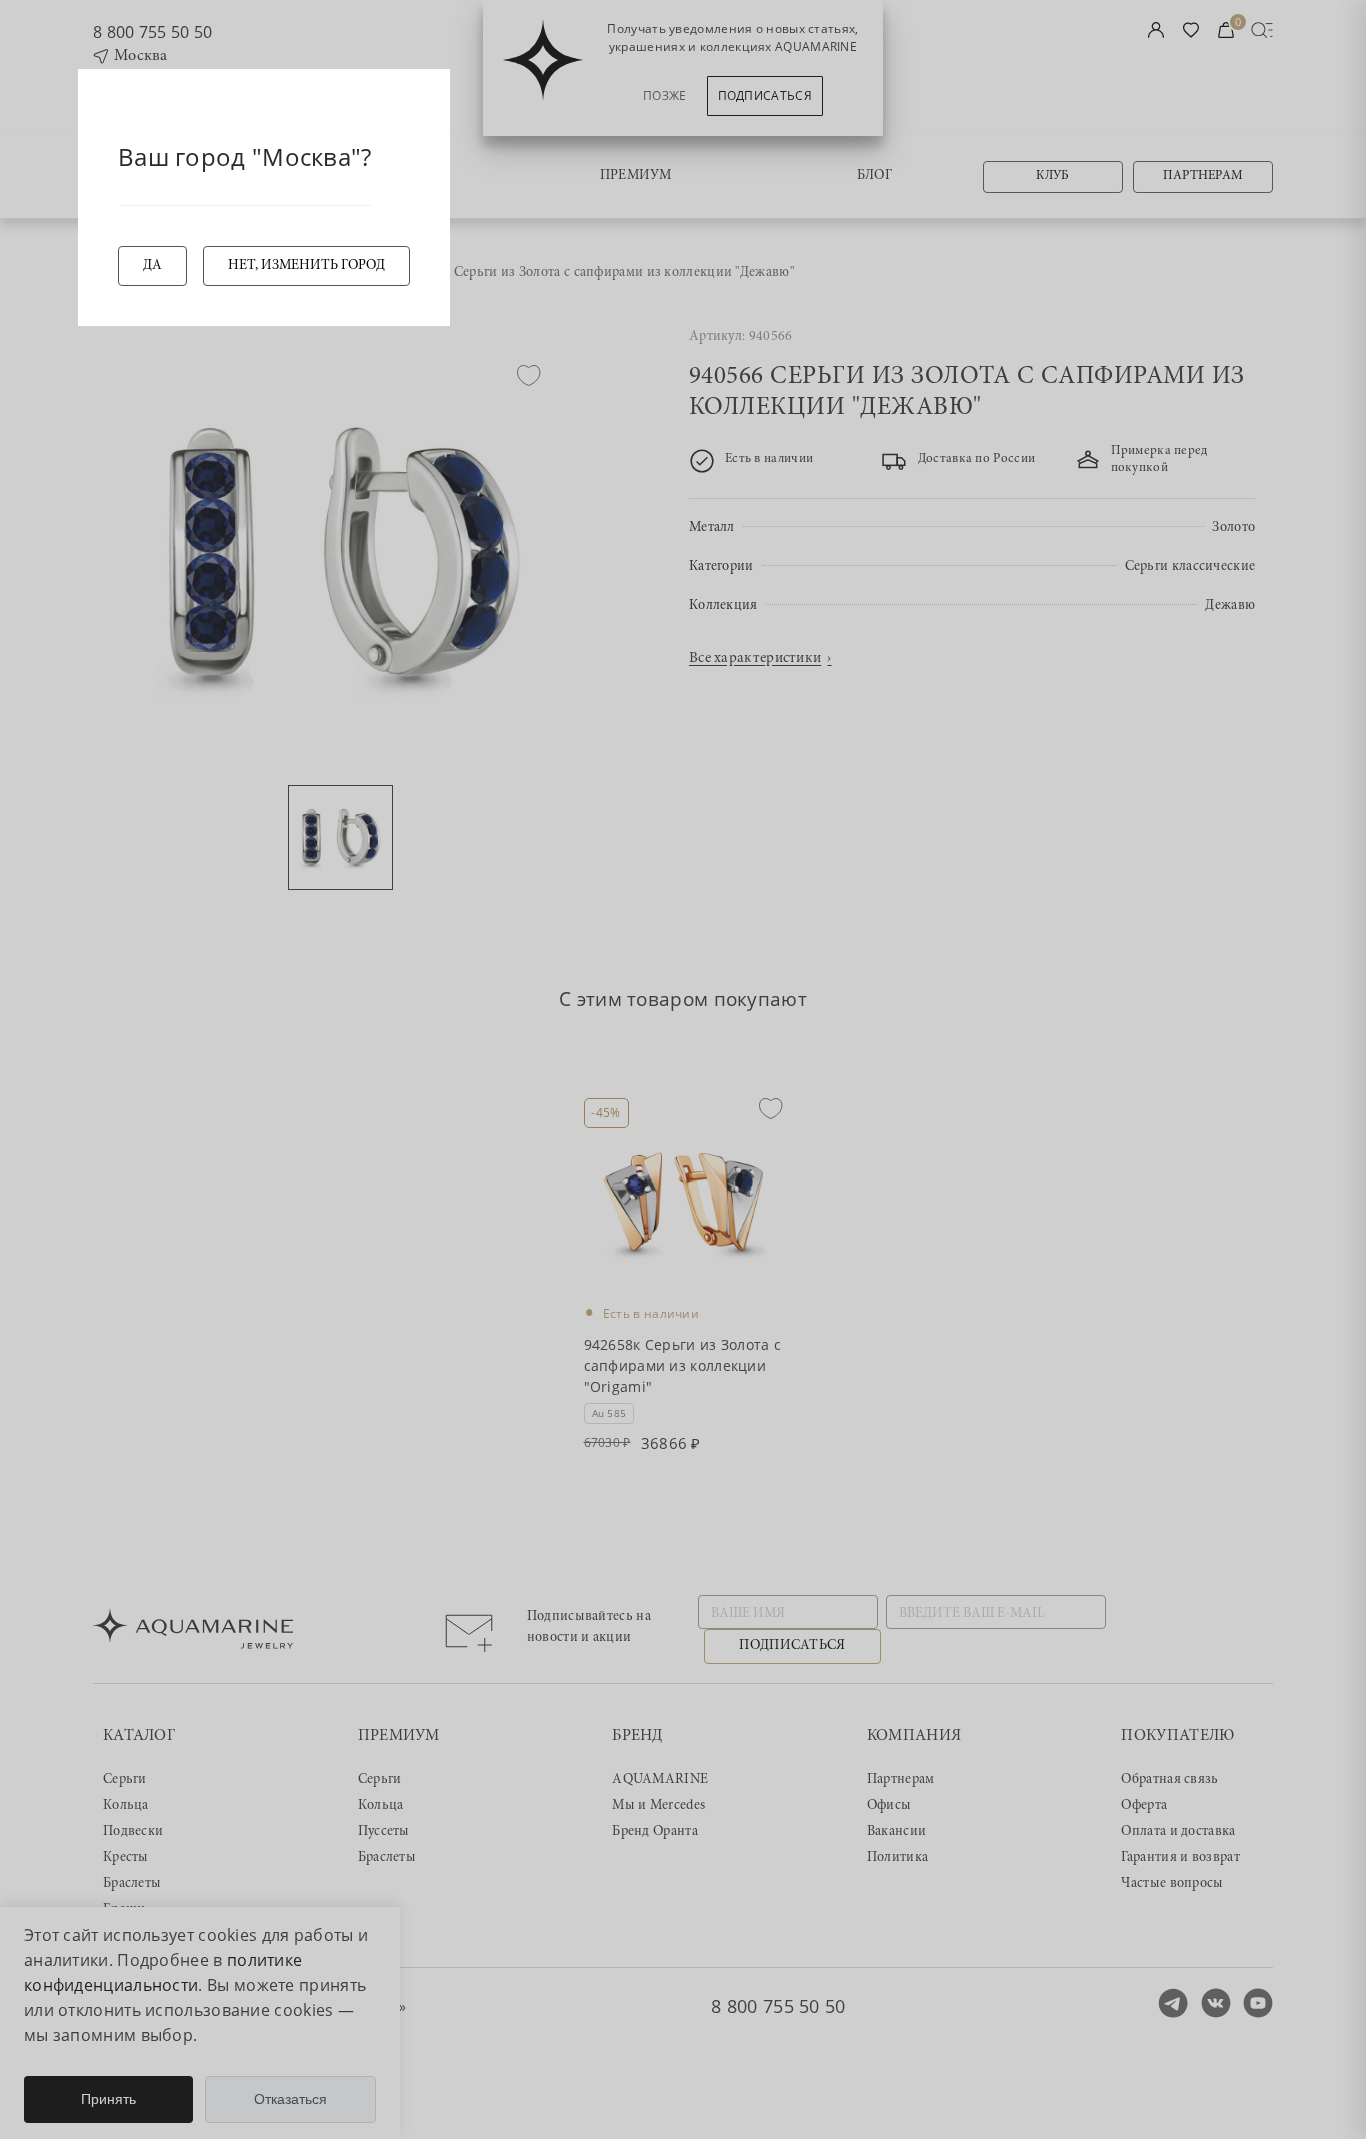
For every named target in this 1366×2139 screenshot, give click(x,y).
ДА (152, 266)
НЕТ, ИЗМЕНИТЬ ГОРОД (306, 266)
